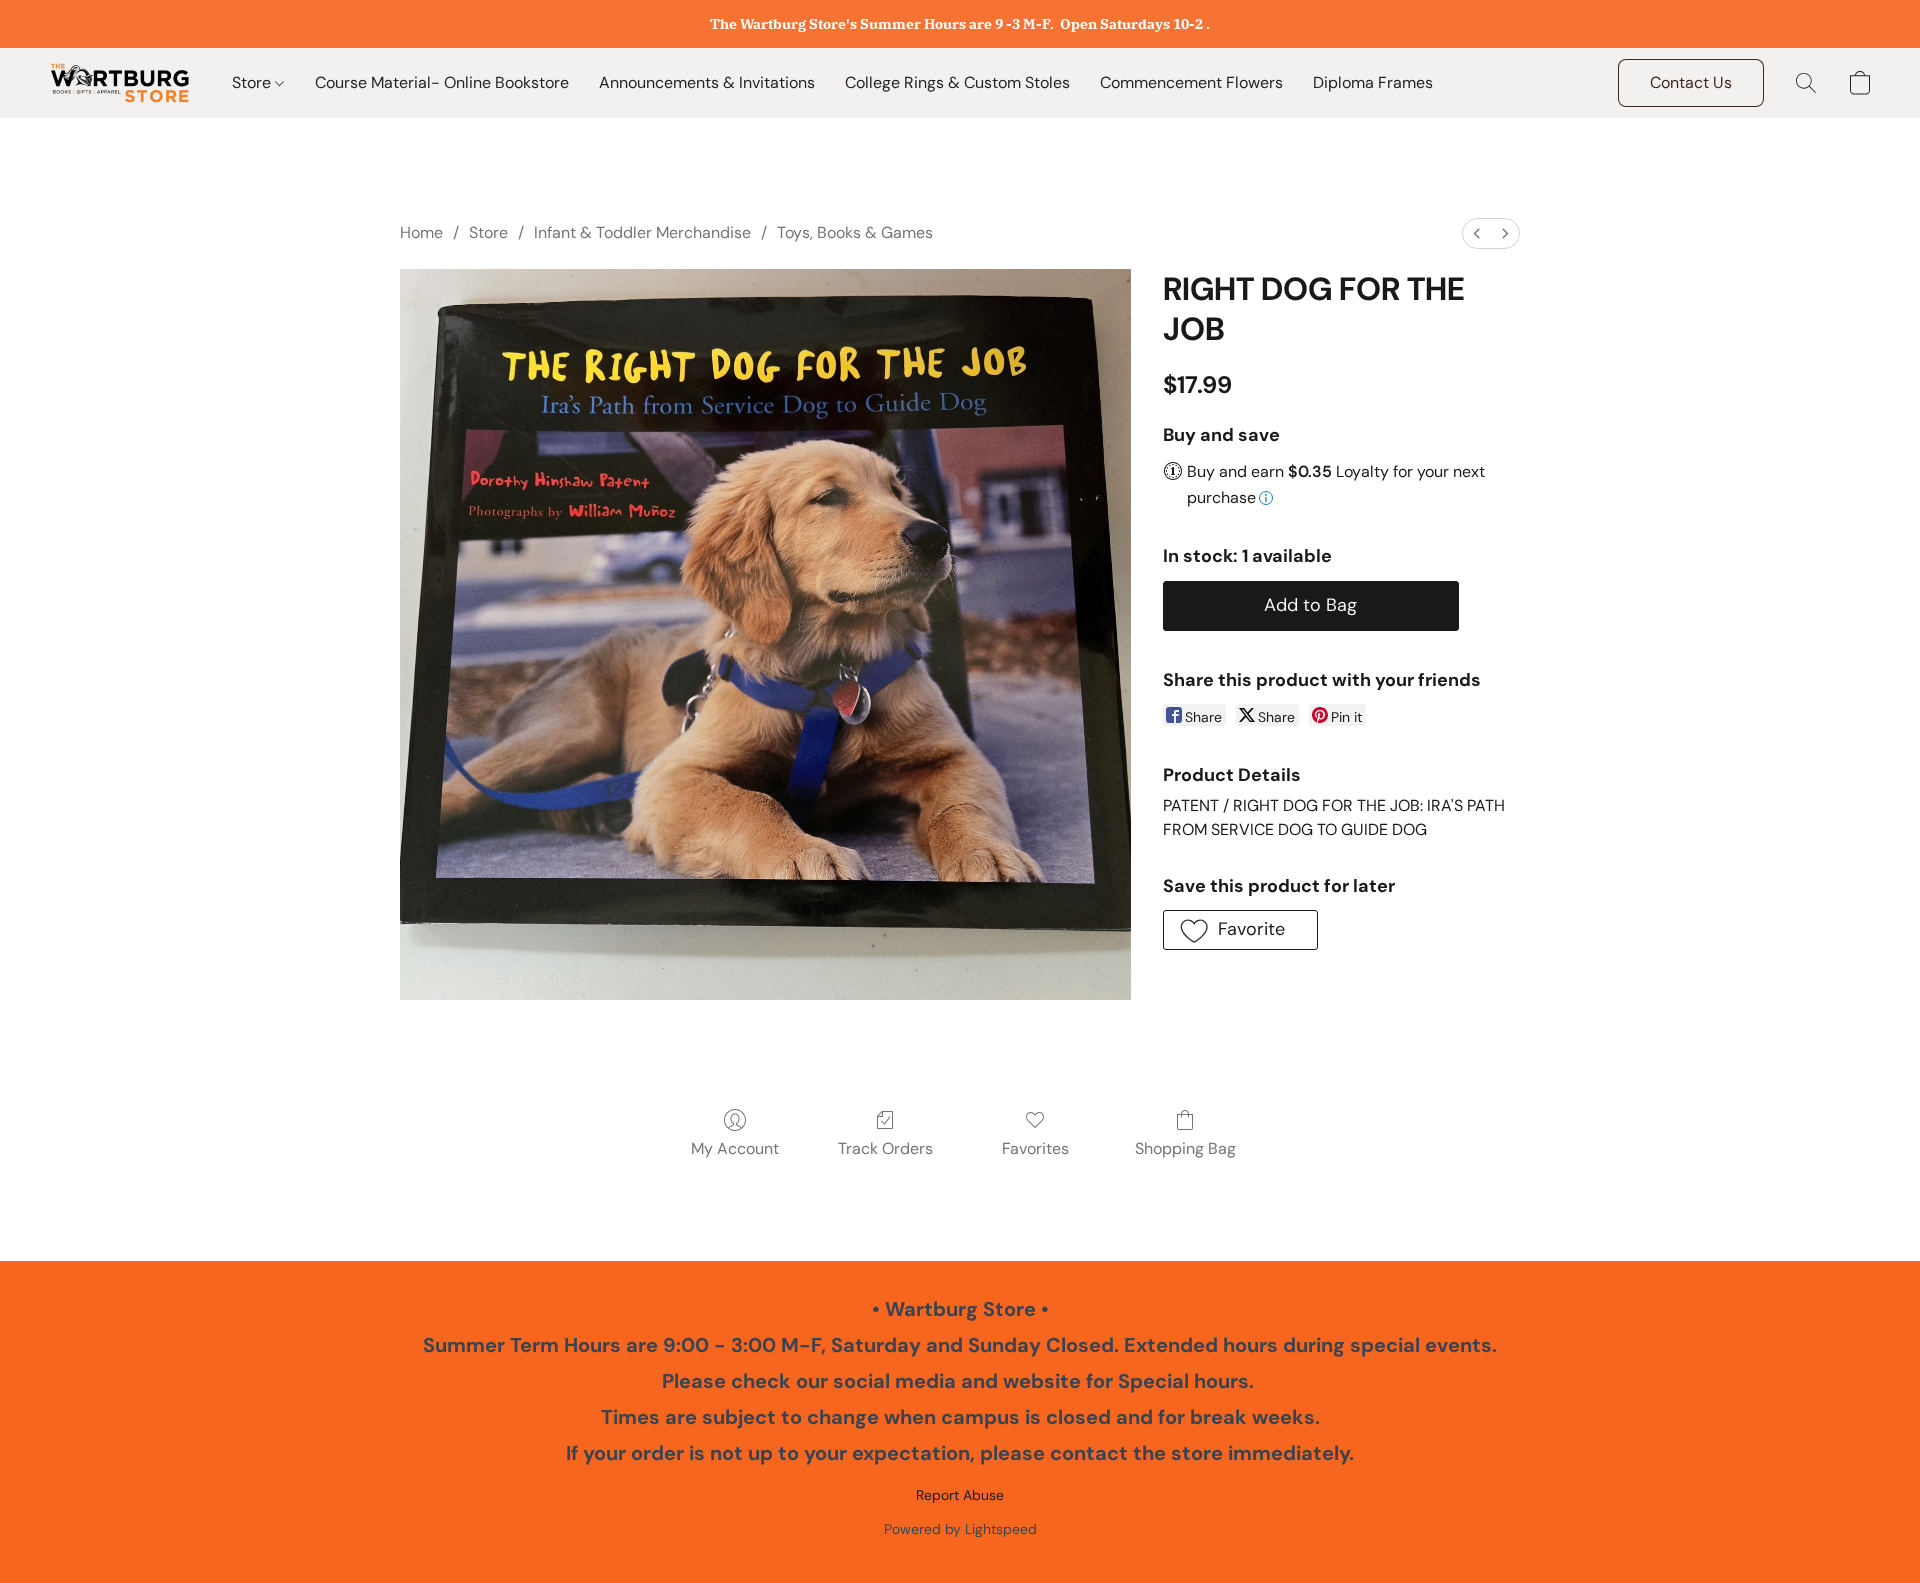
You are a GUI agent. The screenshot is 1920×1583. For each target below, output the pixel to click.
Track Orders (885, 1148)
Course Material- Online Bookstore (442, 82)
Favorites (1035, 1148)
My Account (735, 1148)
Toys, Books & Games (855, 232)
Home (421, 232)
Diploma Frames (1373, 82)
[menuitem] (1477, 233)
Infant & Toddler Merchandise (642, 232)
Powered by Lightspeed (960, 1529)
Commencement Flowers (1191, 82)
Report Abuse (960, 1495)
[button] (120, 83)
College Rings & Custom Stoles (957, 82)
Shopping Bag (1185, 1148)
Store (253, 82)
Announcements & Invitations (707, 82)
